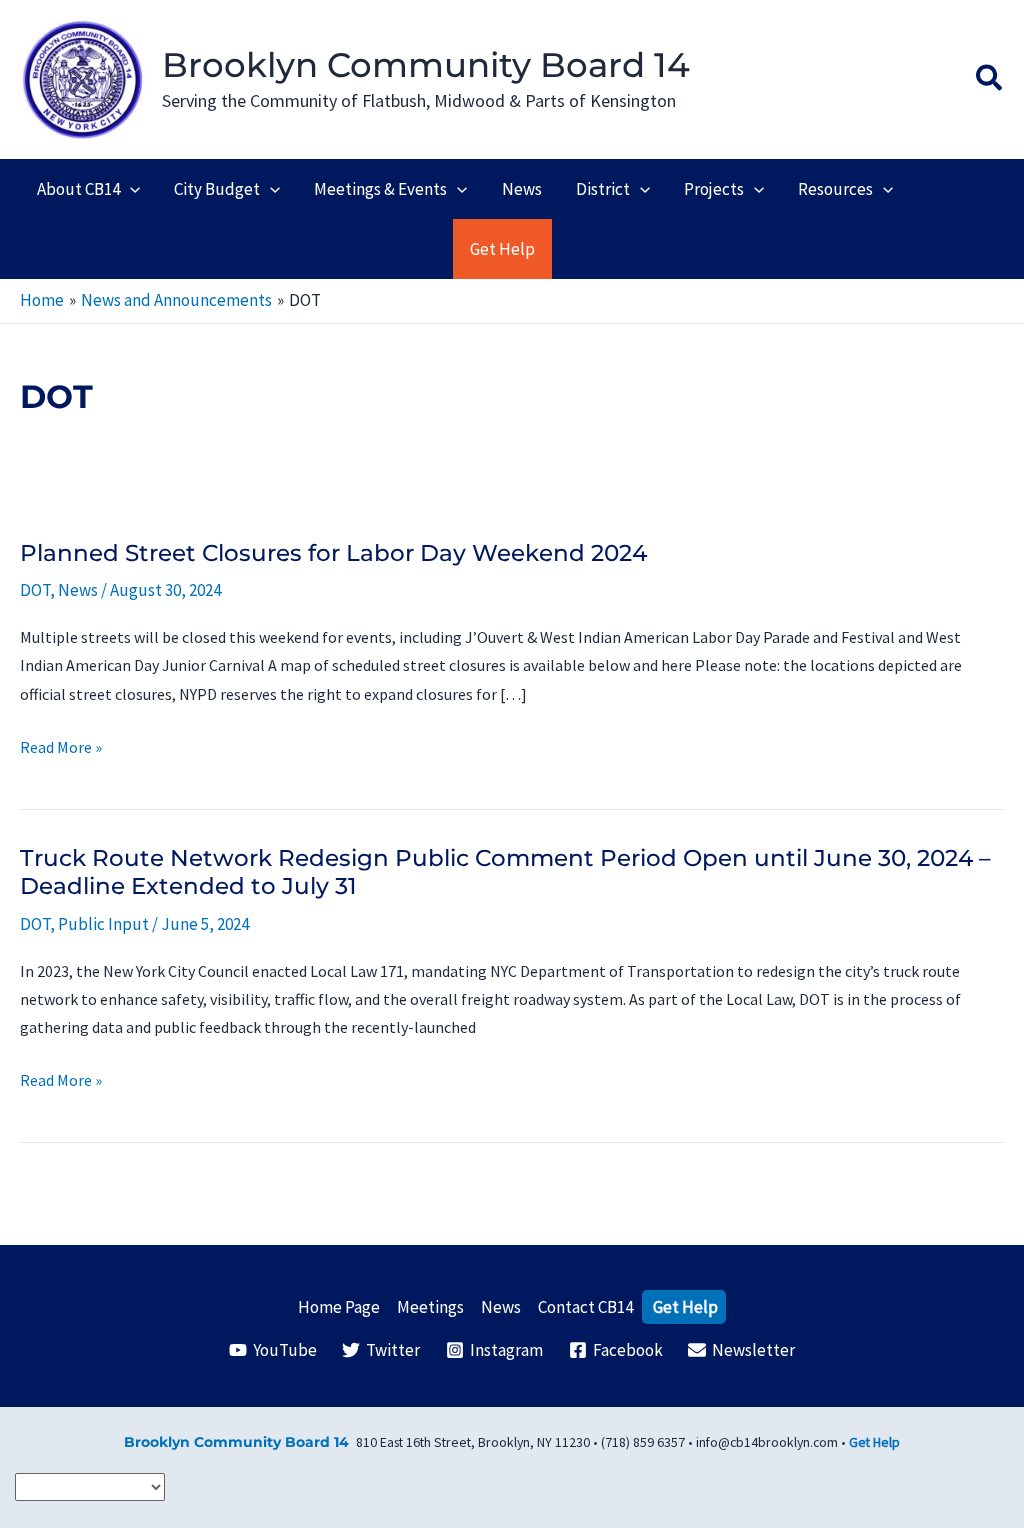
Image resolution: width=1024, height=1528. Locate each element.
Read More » (61, 748)
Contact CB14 (585, 1307)
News (78, 590)
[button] (990, 80)
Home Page (339, 1307)
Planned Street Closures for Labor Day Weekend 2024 (333, 553)
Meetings (430, 1307)
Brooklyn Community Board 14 (426, 65)
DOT (35, 590)
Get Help (685, 1307)
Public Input (103, 924)
